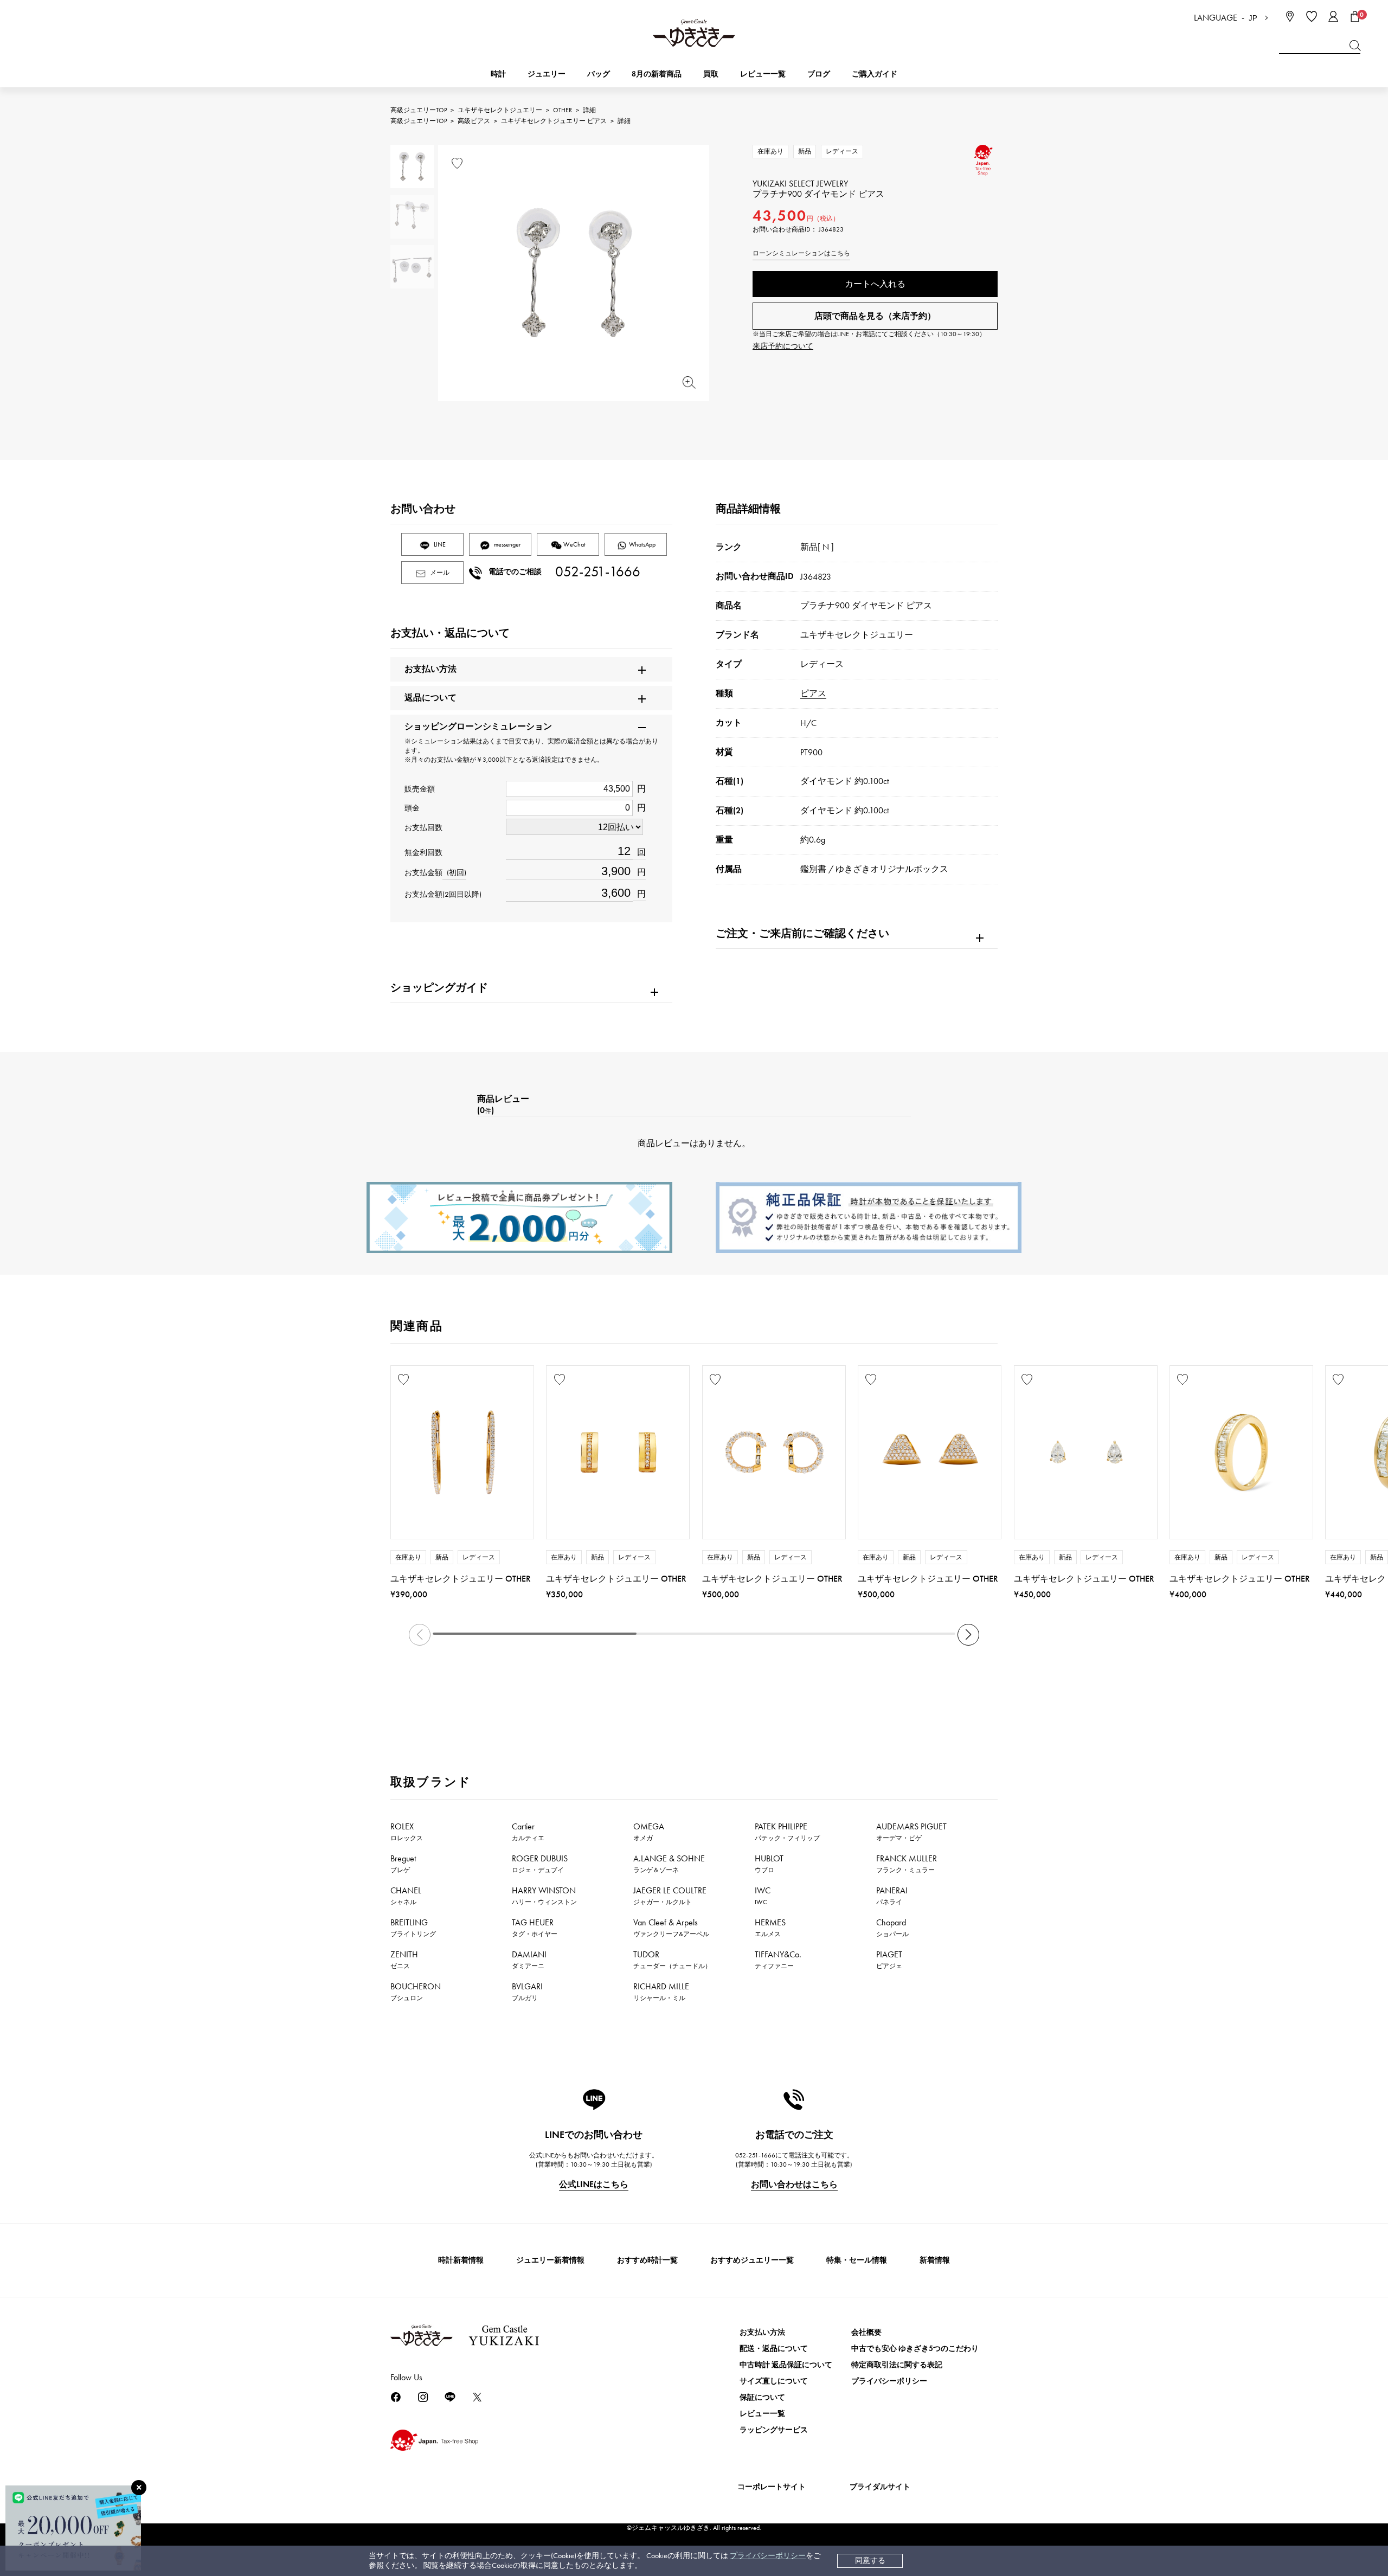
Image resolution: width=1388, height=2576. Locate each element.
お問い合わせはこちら (794, 2184)
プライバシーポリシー (768, 2556)
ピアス (813, 693)
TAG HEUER (535, 1928)
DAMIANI (529, 1960)
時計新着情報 (461, 2260)
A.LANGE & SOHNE (669, 1864)
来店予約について (783, 346)
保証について (762, 2397)
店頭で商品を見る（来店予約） (875, 316)
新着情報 (935, 2260)
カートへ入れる (875, 284)
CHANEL (406, 1896)
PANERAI (892, 1896)
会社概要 (866, 2332)
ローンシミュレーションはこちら (801, 253)
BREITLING (413, 1928)
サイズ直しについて (774, 2381)
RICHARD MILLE (661, 1992)
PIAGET (889, 1960)
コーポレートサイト (772, 2487)
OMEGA (649, 1832)
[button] (968, 1635)
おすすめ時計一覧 (647, 2260)
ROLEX (407, 1832)
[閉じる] (139, 2488)
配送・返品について (774, 2349)
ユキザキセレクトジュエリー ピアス (554, 121)
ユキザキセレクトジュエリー (500, 110)
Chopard (892, 1928)
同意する (870, 2561)
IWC (763, 1896)
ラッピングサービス (774, 2430)
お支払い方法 (762, 2332)
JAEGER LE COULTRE (670, 1896)
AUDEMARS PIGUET (911, 1832)
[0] (1355, 16)
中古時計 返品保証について (786, 2365)
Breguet (403, 1864)
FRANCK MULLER (907, 1864)
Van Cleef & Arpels (671, 1928)
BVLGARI (527, 1992)
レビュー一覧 (762, 2414)
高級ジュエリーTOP (419, 110)
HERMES (770, 1928)
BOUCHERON (416, 1992)
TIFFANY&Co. (778, 1960)
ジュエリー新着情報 (550, 2260)
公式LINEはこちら (594, 2184)
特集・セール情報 (857, 2260)
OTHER (563, 110)
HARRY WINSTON (544, 1896)
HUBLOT (769, 1864)
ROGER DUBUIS (540, 1864)
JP (1253, 18)
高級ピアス (474, 121)
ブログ (819, 74)
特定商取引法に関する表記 (897, 2365)
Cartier (528, 1832)
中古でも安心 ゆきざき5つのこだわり (915, 2349)
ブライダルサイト (880, 2487)
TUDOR (672, 1960)
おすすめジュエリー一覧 (752, 2260)
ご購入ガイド (875, 74)
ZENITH (404, 1960)
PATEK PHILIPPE (787, 1832)
